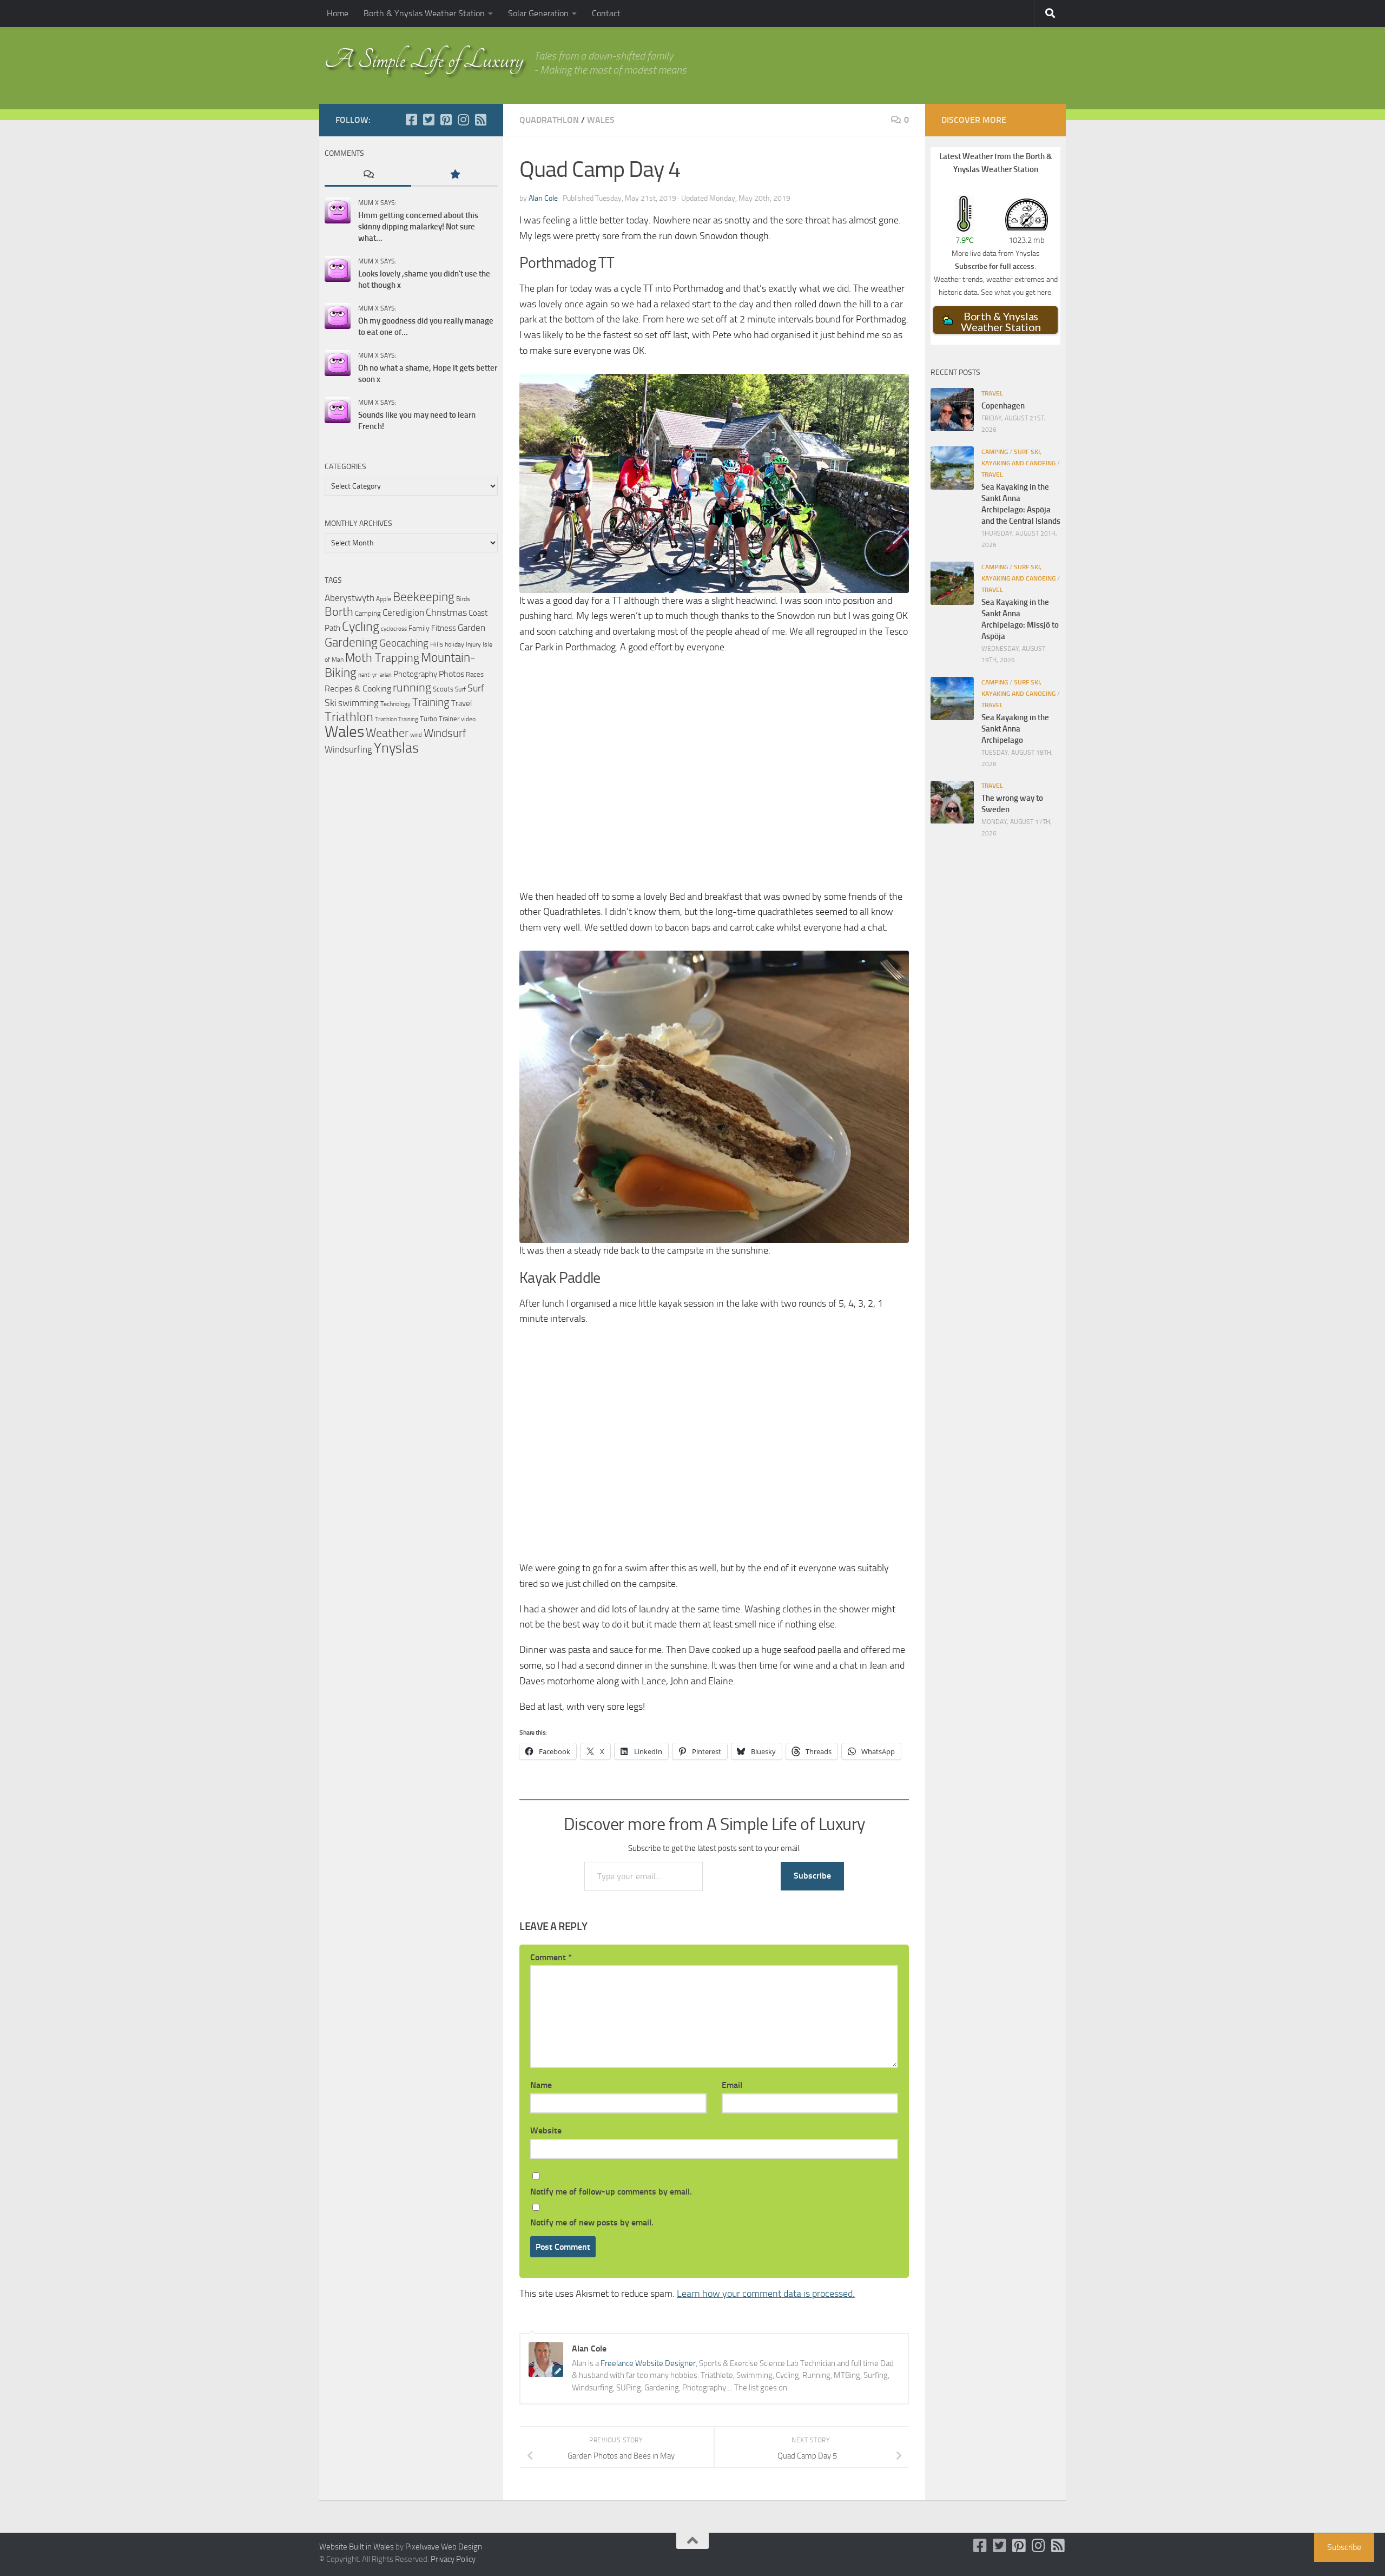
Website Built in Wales (357, 2547)
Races (475, 674)
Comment (551, 1957)
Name (541, 2085)
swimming (358, 703)
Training (431, 702)
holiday (454, 644)
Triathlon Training (397, 719)
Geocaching (404, 643)
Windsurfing (348, 749)
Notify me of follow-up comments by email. (611, 2192)
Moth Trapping (382, 658)
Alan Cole (543, 198)
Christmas (446, 612)
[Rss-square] (480, 120)
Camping (368, 613)
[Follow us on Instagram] (463, 120)
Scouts (443, 689)
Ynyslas (396, 748)
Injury (473, 644)
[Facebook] (411, 120)
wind (416, 735)
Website (546, 2130)
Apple (384, 599)
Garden (471, 628)
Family (419, 628)
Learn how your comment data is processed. (766, 2294)
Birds (463, 599)
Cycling (361, 627)
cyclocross (394, 629)
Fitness (444, 628)
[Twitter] (428, 120)
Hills (437, 644)
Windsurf (445, 733)
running (412, 688)
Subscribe (812, 1876)
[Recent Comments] (368, 175)
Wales (601, 120)
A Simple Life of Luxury (424, 60)
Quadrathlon (549, 120)
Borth (339, 612)
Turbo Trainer (440, 719)
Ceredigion (403, 612)
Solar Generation (538, 13)
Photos (451, 674)
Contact (606, 13)
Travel (461, 703)
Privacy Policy (453, 2559)
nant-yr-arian (375, 675)
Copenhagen (1003, 406)
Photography (415, 674)
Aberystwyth (349, 598)
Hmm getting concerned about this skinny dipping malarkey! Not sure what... (418, 227)
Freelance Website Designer (648, 2363)
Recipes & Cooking (358, 689)
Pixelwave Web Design (444, 2547)
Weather (387, 733)
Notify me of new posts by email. (592, 2222)
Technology (395, 704)
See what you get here (1016, 292)
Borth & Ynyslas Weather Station (424, 13)
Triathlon (349, 717)
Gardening (351, 642)
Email (732, 2085)
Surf (460, 689)
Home (338, 13)
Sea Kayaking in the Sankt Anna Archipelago (1015, 729)
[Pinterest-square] (446, 120)
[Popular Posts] (454, 175)
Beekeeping (424, 597)
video (468, 719)
